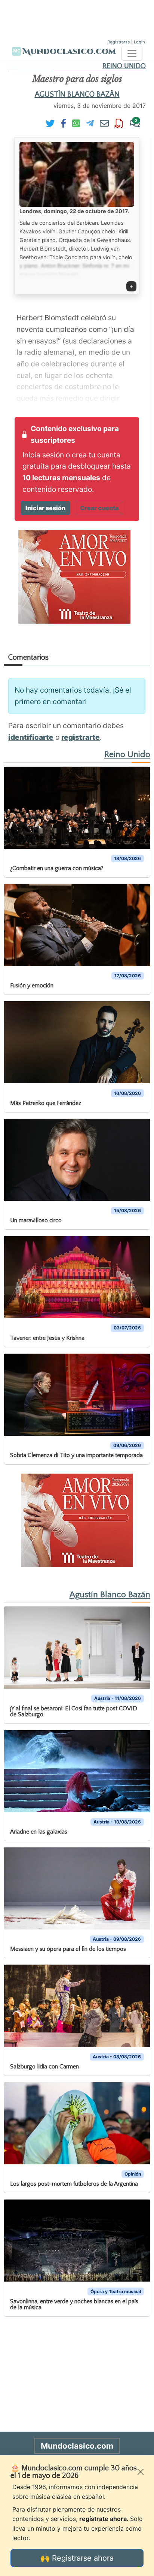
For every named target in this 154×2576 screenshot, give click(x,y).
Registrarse (119, 42)
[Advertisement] (77, 19)
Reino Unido (124, 66)
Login (139, 42)
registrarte (81, 737)
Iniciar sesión (45, 508)
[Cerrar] (141, 2472)
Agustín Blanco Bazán (77, 94)
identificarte (31, 737)
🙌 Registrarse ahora (77, 2558)
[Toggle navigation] (132, 53)
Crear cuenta (99, 508)
